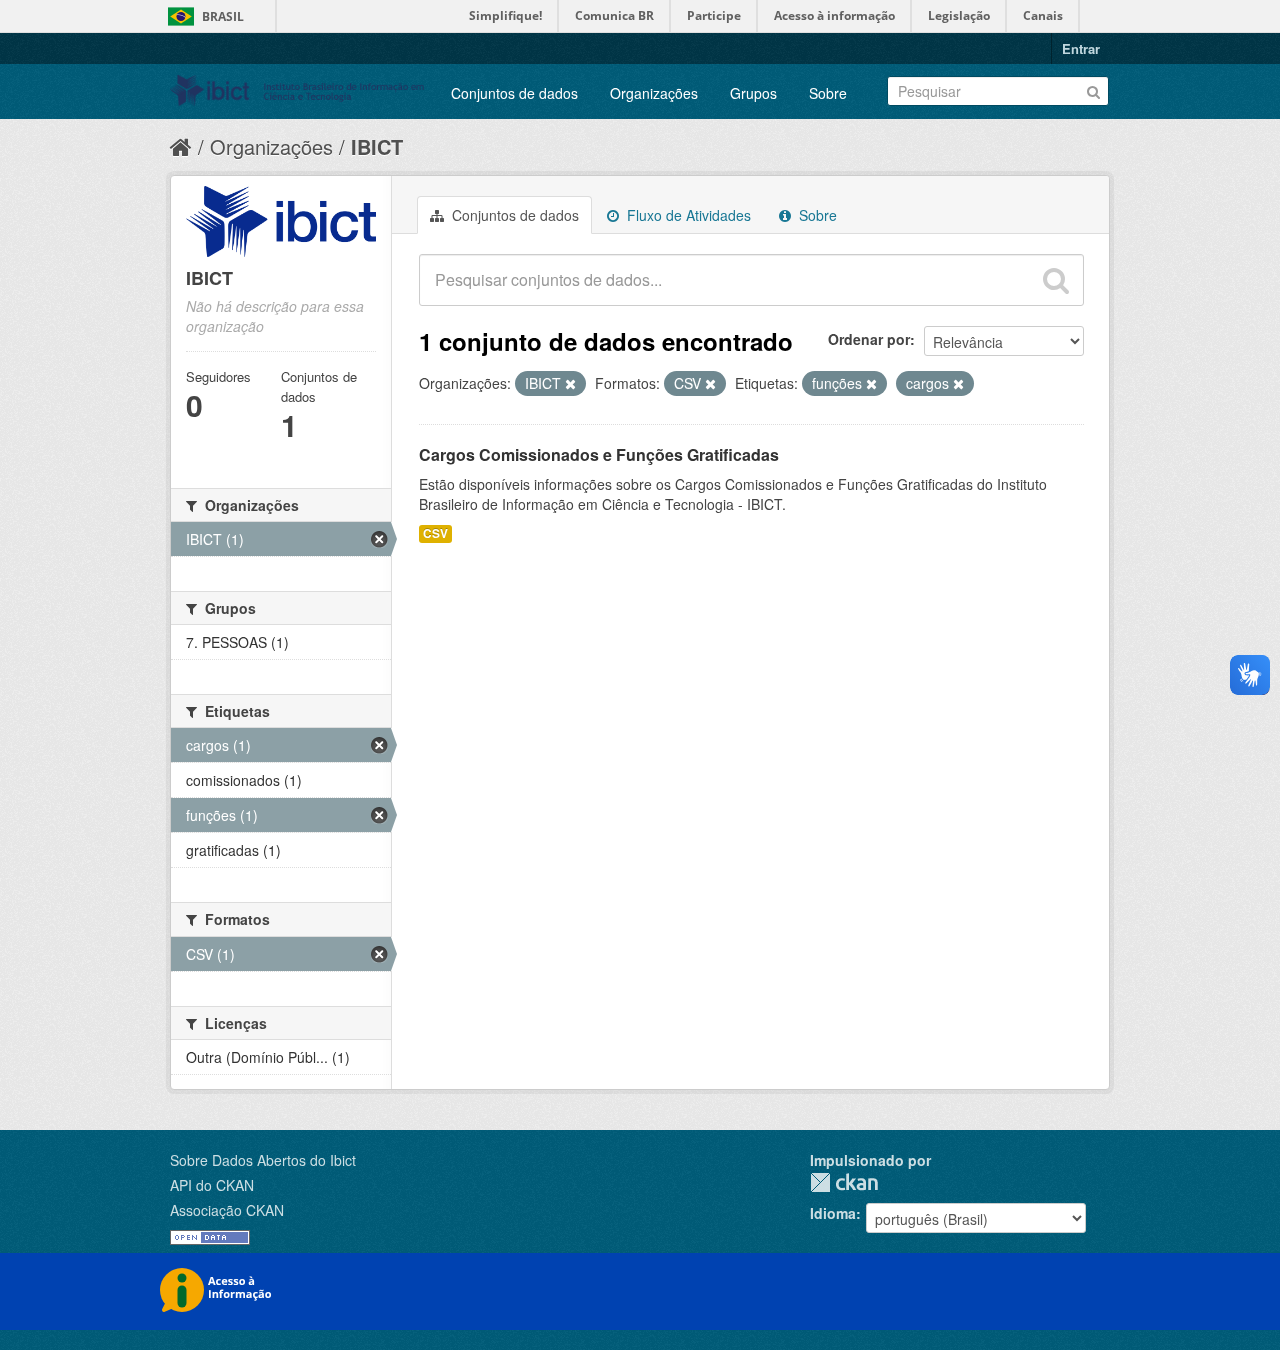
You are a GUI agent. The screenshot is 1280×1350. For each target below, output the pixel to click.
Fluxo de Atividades (687, 215)
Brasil (223, 16)
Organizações (654, 93)
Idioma (833, 1213)
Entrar (1081, 48)
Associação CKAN (227, 1210)
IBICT (377, 146)
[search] (1056, 280)
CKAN (844, 1182)
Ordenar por (869, 339)
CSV (435, 533)
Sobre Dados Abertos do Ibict (263, 1160)
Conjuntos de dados (514, 93)
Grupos (753, 93)
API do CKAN (212, 1185)
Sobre (828, 93)
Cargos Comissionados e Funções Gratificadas (599, 454)
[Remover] (570, 384)
